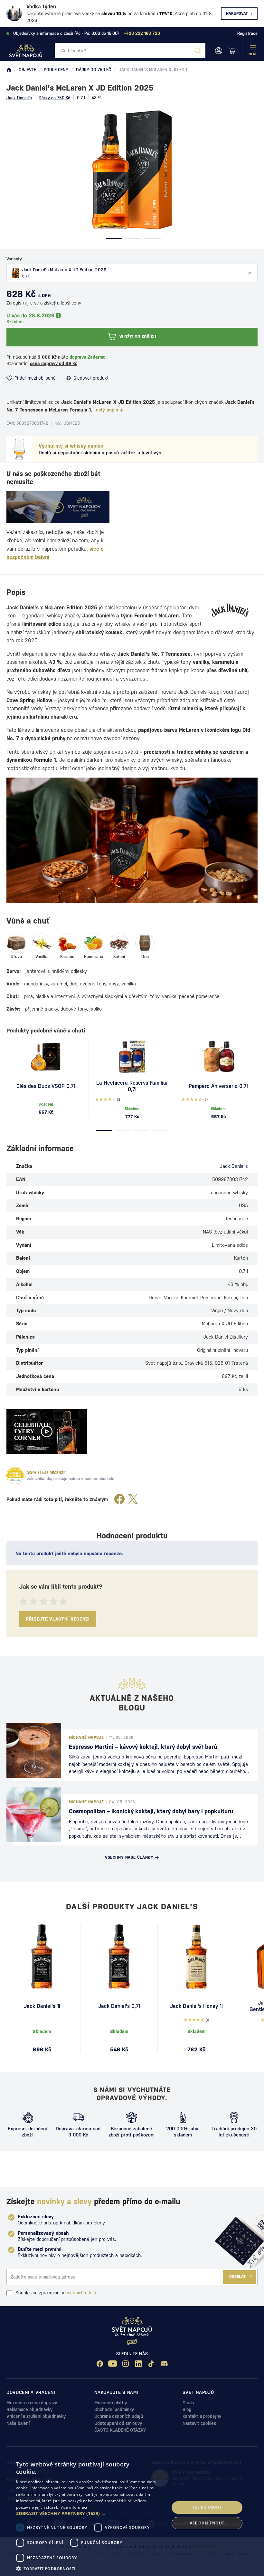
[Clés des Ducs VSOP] (46, 1057)
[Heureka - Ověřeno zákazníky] (15, 1476)
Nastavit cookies (199, 2423)
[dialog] (132, 2515)
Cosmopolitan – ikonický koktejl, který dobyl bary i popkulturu (151, 1811)
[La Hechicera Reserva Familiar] (132, 1057)
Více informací (74, 2507)
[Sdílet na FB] (119, 1500)
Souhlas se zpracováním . (56, 2293)
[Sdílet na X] (133, 1500)
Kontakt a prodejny (202, 2416)
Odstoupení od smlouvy (118, 2423)
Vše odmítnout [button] (207, 2523)
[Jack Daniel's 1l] (42, 1957)
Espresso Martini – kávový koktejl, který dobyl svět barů (143, 1747)
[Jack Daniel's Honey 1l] (196, 1957)
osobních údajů (81, 2293)
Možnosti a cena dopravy (32, 2403)
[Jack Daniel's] (230, 610)
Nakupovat (237, 14)
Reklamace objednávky (29, 2409)
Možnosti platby (111, 2403)
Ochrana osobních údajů (119, 2416)
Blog (187, 2409)
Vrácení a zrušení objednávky (36, 2416)
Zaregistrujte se (23, 303)
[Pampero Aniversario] (218, 1057)
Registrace (247, 33)
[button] (90, 2513)
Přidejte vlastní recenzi (58, 1619)
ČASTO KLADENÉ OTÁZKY (120, 2430)
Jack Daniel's (19, 98)
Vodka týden (41, 7)
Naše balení (18, 2423)
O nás (188, 2403)
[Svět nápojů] (9, 70)
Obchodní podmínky (114, 2409)
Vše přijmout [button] (207, 2507)
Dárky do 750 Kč (54, 98)
